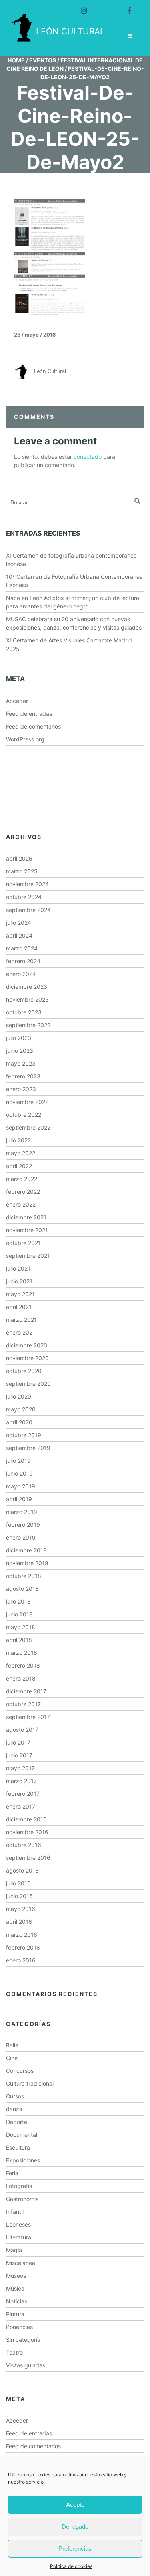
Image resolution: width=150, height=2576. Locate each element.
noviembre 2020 (27, 1358)
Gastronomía (22, 2199)
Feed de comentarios (33, 726)
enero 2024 (21, 974)
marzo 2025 (22, 871)
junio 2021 (19, 1281)
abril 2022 (19, 1166)
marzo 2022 (22, 1179)
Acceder (17, 701)
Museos (16, 2276)
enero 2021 (21, 1332)
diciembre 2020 (27, 1345)
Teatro (14, 2352)
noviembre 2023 (27, 999)
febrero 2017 (23, 1794)
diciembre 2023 (27, 987)
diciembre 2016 (26, 1819)
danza (14, 2109)
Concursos (20, 2071)
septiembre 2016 (28, 1858)
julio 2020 (19, 1396)
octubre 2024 (24, 897)
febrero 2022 (23, 1192)
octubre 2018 (24, 1576)
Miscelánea (21, 2263)
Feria (12, 2173)
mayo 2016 (21, 1909)
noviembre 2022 (27, 1102)
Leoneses (18, 2224)
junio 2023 (20, 1051)
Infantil (15, 2212)
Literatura (19, 2237)
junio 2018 (19, 1614)
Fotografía (19, 2186)
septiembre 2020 (28, 1384)
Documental (22, 2135)
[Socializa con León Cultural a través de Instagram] (80, 7)
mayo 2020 (21, 1409)
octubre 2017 (23, 1704)
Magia (14, 2250)
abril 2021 (19, 1307)
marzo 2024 (22, 948)
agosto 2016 (22, 1870)
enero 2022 (21, 1204)
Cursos (15, 2096)
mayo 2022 (21, 1153)
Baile (12, 2045)
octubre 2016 (24, 1845)
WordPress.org (25, 739)
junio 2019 (19, 1473)
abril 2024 (19, 935)
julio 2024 (19, 923)
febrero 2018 (23, 1665)
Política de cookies (71, 2566)
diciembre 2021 (26, 1217)
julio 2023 (19, 1038)
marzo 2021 (21, 1320)
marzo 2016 (22, 1935)
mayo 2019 (21, 1486)
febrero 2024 (23, 961)
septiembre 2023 (28, 1025)
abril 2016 (19, 1922)
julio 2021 (18, 1268)
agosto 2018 (22, 1589)
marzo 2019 (22, 1512)
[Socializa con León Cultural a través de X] (103, 7)
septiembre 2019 (28, 1448)
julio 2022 (18, 1140)
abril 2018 (19, 1640)
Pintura (15, 2314)
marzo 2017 (21, 1781)
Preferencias (75, 2549)
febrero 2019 (23, 1525)
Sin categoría (23, 2340)
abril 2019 (19, 1499)
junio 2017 (19, 1755)
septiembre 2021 (28, 1256)
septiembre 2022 (28, 1127)
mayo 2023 (21, 1063)
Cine (12, 2058)
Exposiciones (23, 2160)
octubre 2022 (24, 1115)
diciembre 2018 (26, 1550)
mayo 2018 (21, 1627)
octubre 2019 (24, 1435)
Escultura (18, 2147)
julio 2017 (18, 1742)
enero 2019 (21, 1537)
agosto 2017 (22, 1730)
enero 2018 (21, 1678)
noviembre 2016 (27, 1832)
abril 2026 (19, 858)
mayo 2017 (20, 1768)
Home (16, 60)
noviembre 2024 (27, 884)
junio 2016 (19, 1896)
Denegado (75, 2527)
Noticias (17, 2301)
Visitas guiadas (26, 2365)
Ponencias (19, 2327)
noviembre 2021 (27, 1230)
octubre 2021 (23, 1243)
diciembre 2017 (26, 1691)
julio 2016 (18, 1883)
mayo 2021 (20, 1294)
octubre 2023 (24, 1012)
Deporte (17, 2122)
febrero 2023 (23, 1076)
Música (15, 2288)
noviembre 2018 (27, 1563)
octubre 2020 (24, 1371)
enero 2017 (21, 1806)
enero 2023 (21, 1089)
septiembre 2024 (28, 910)
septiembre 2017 (28, 1717)
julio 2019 (18, 1461)
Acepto (75, 2505)
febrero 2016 (23, 1947)
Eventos (43, 60)
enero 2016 (21, 1960)
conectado (88, 457)
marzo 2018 (22, 1653)
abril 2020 (19, 1422)
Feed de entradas (29, 714)
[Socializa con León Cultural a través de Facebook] (126, 7)
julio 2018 (18, 1601)
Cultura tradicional (30, 2083)
